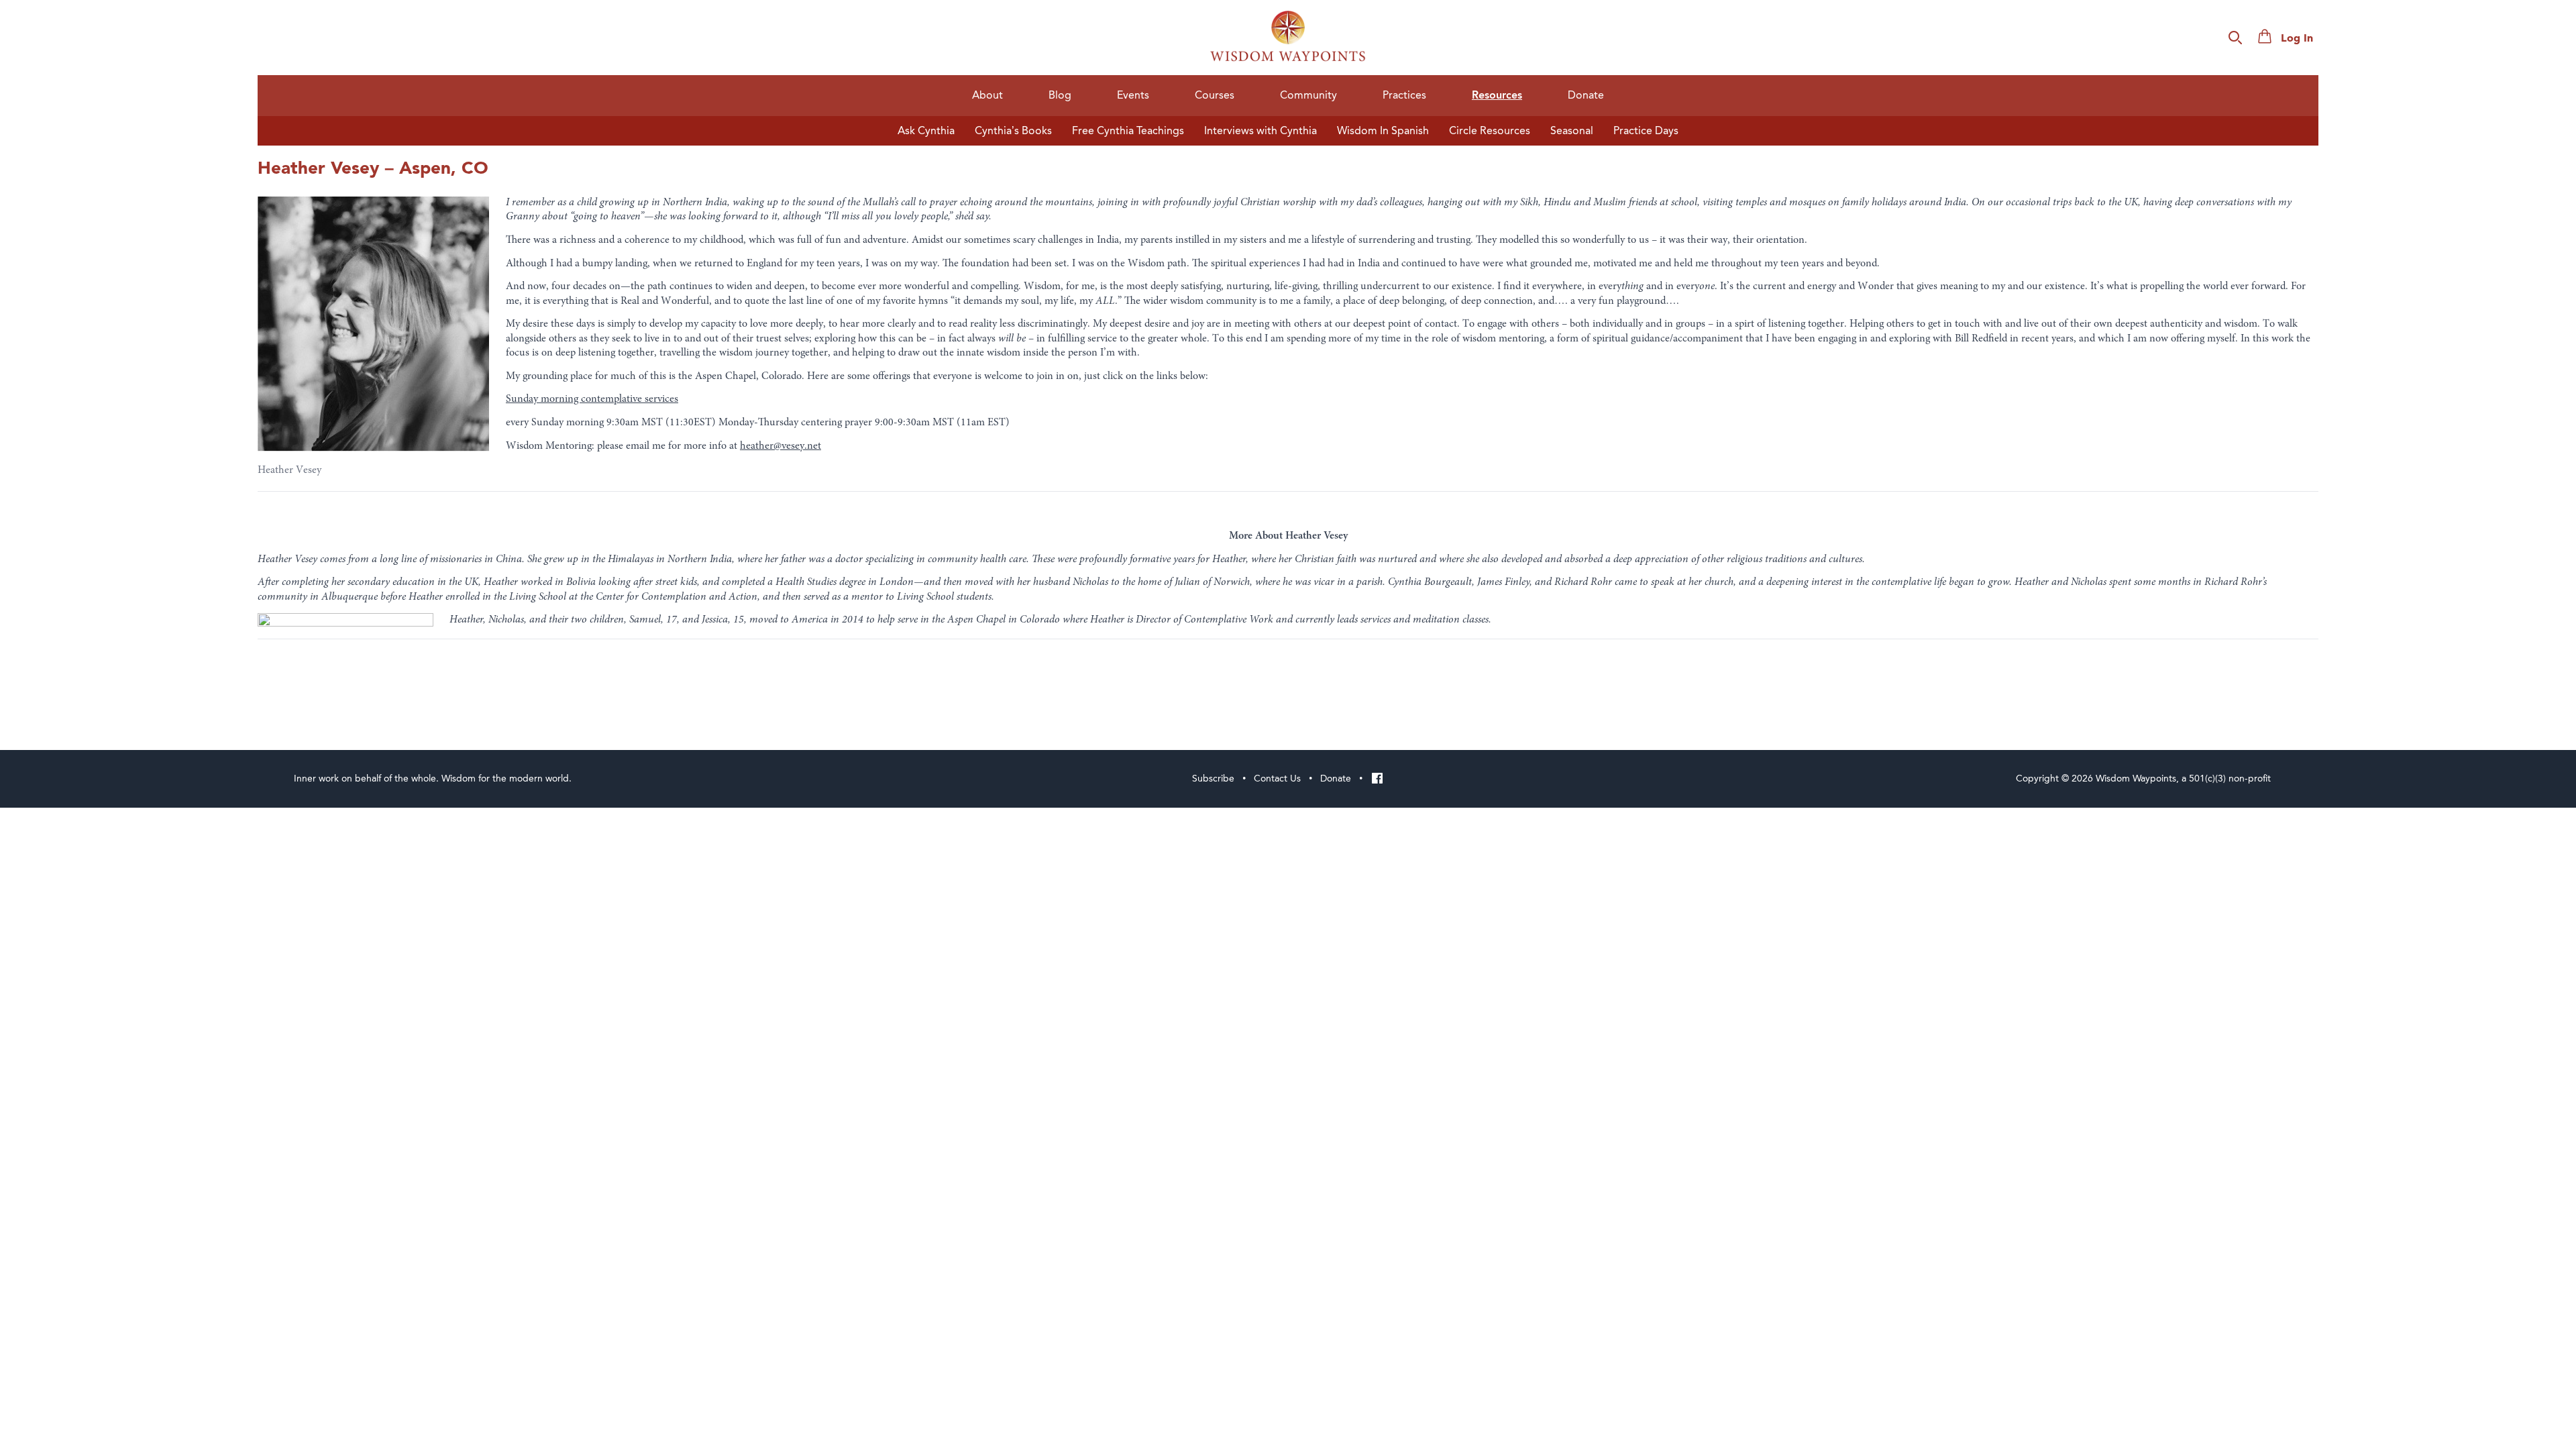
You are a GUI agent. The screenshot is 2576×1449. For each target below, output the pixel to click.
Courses (1215, 95)
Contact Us (1277, 779)
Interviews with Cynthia (1260, 131)
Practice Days (1646, 131)
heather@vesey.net (781, 446)
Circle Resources (1490, 131)
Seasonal (1572, 131)
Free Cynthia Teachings (1128, 131)
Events (1133, 95)
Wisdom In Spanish (1383, 131)
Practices (1404, 95)
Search (2393, 39)
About (987, 95)
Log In (2297, 39)
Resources (1497, 96)
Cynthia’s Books (1013, 131)
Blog (1060, 95)
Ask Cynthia (926, 131)
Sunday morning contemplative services (592, 399)
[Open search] (2235, 38)
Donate (1586, 95)
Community (1308, 95)
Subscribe (1213, 779)
